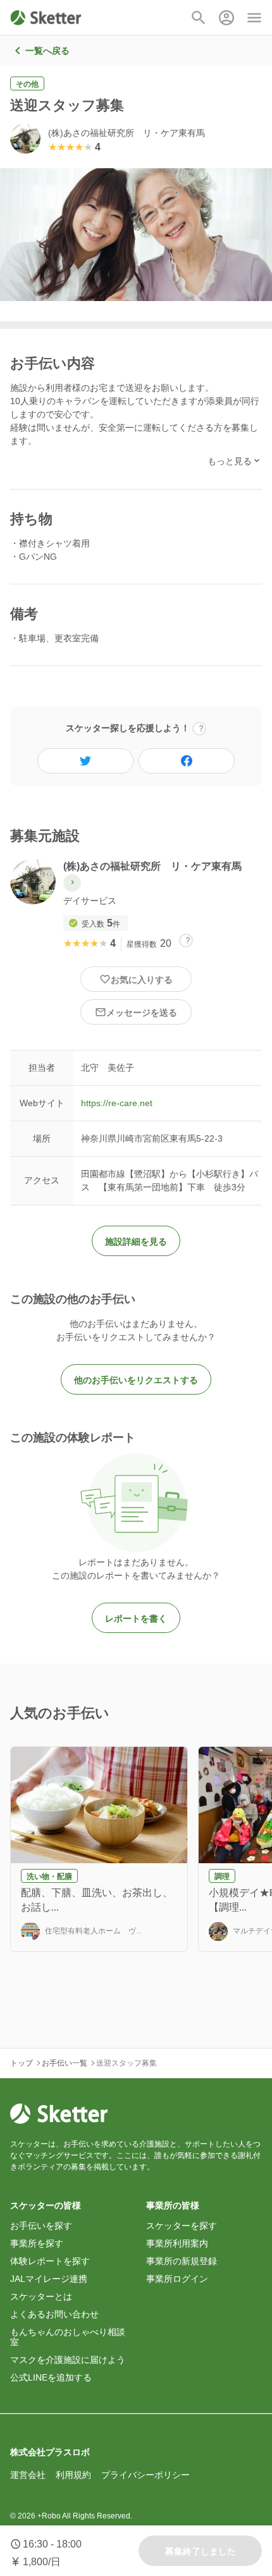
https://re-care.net (117, 1103)
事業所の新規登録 (182, 2261)
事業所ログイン (177, 2279)
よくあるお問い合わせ (54, 2314)
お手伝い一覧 (65, 2063)
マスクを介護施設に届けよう (68, 2360)
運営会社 (28, 2475)
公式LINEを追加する (51, 2377)
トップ (22, 2063)
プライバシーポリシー (145, 2475)
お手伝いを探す (41, 2226)
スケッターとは (41, 2296)
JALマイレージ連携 (49, 2279)
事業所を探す (37, 2243)
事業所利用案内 (177, 2243)
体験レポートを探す (50, 2261)
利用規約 (73, 2475)
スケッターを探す (182, 2226)
